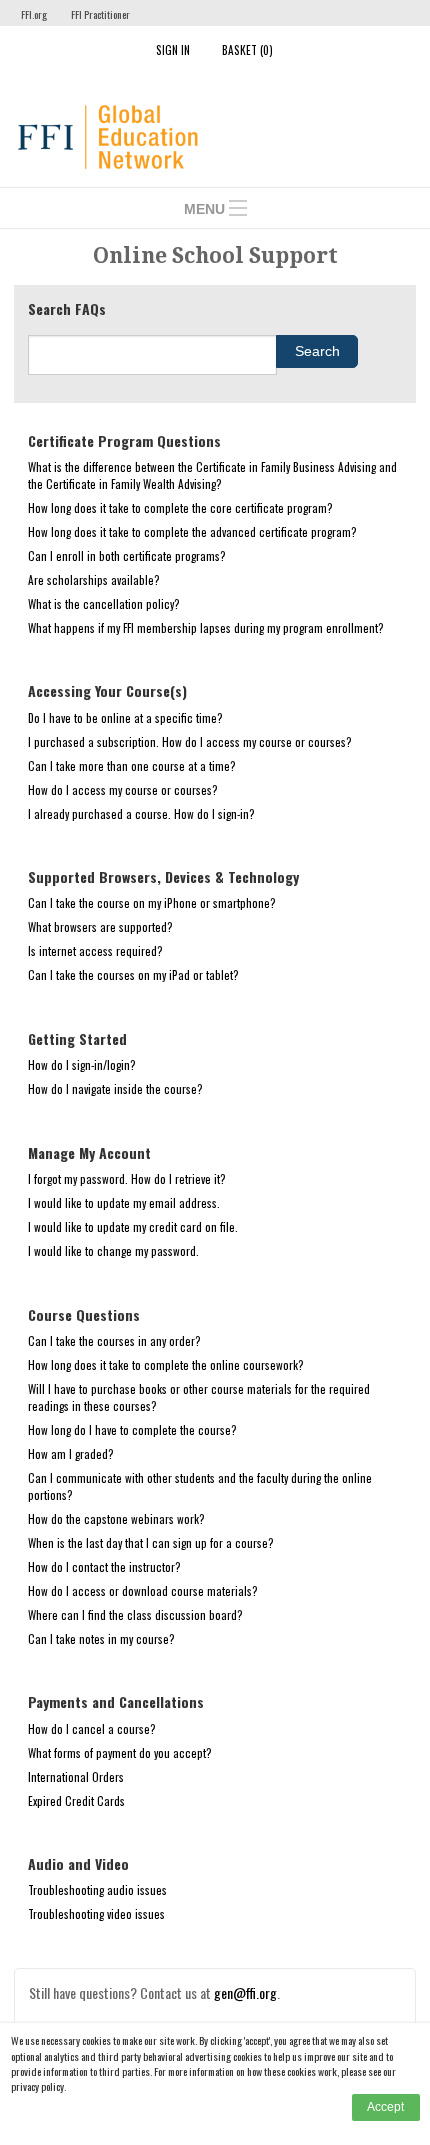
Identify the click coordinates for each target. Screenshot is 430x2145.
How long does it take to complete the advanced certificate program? (192, 531)
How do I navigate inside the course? (115, 1088)
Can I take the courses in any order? (114, 1340)
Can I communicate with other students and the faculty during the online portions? (200, 1486)
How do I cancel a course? (92, 1728)
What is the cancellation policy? (104, 603)
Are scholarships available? (94, 579)
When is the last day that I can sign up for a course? (151, 1542)
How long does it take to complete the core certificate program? (180, 507)
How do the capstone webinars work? (116, 1518)
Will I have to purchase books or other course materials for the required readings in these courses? (199, 1397)
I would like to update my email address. (124, 1202)
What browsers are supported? (100, 926)
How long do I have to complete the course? (132, 1429)
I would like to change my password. (113, 1250)
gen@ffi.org (245, 1992)
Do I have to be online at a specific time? (125, 717)
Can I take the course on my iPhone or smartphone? (152, 902)
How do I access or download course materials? (143, 1590)
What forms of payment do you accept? (120, 1752)
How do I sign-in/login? (82, 1064)
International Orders (76, 1776)
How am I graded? (71, 1453)
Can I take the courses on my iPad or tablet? (133, 974)
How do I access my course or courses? (123, 789)
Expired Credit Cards (76, 1800)
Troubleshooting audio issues (97, 1889)
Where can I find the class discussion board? (135, 1614)
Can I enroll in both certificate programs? (127, 555)
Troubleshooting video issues (96, 1913)
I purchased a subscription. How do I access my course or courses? (190, 741)
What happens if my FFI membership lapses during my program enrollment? (206, 627)
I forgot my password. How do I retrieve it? (127, 1178)
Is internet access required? (95, 950)
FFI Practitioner (100, 14)
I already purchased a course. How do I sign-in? (141, 813)
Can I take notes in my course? (101, 1638)
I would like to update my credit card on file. (133, 1226)
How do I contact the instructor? (104, 1566)
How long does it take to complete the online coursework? (166, 1364)
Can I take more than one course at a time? (132, 765)
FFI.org (34, 14)
